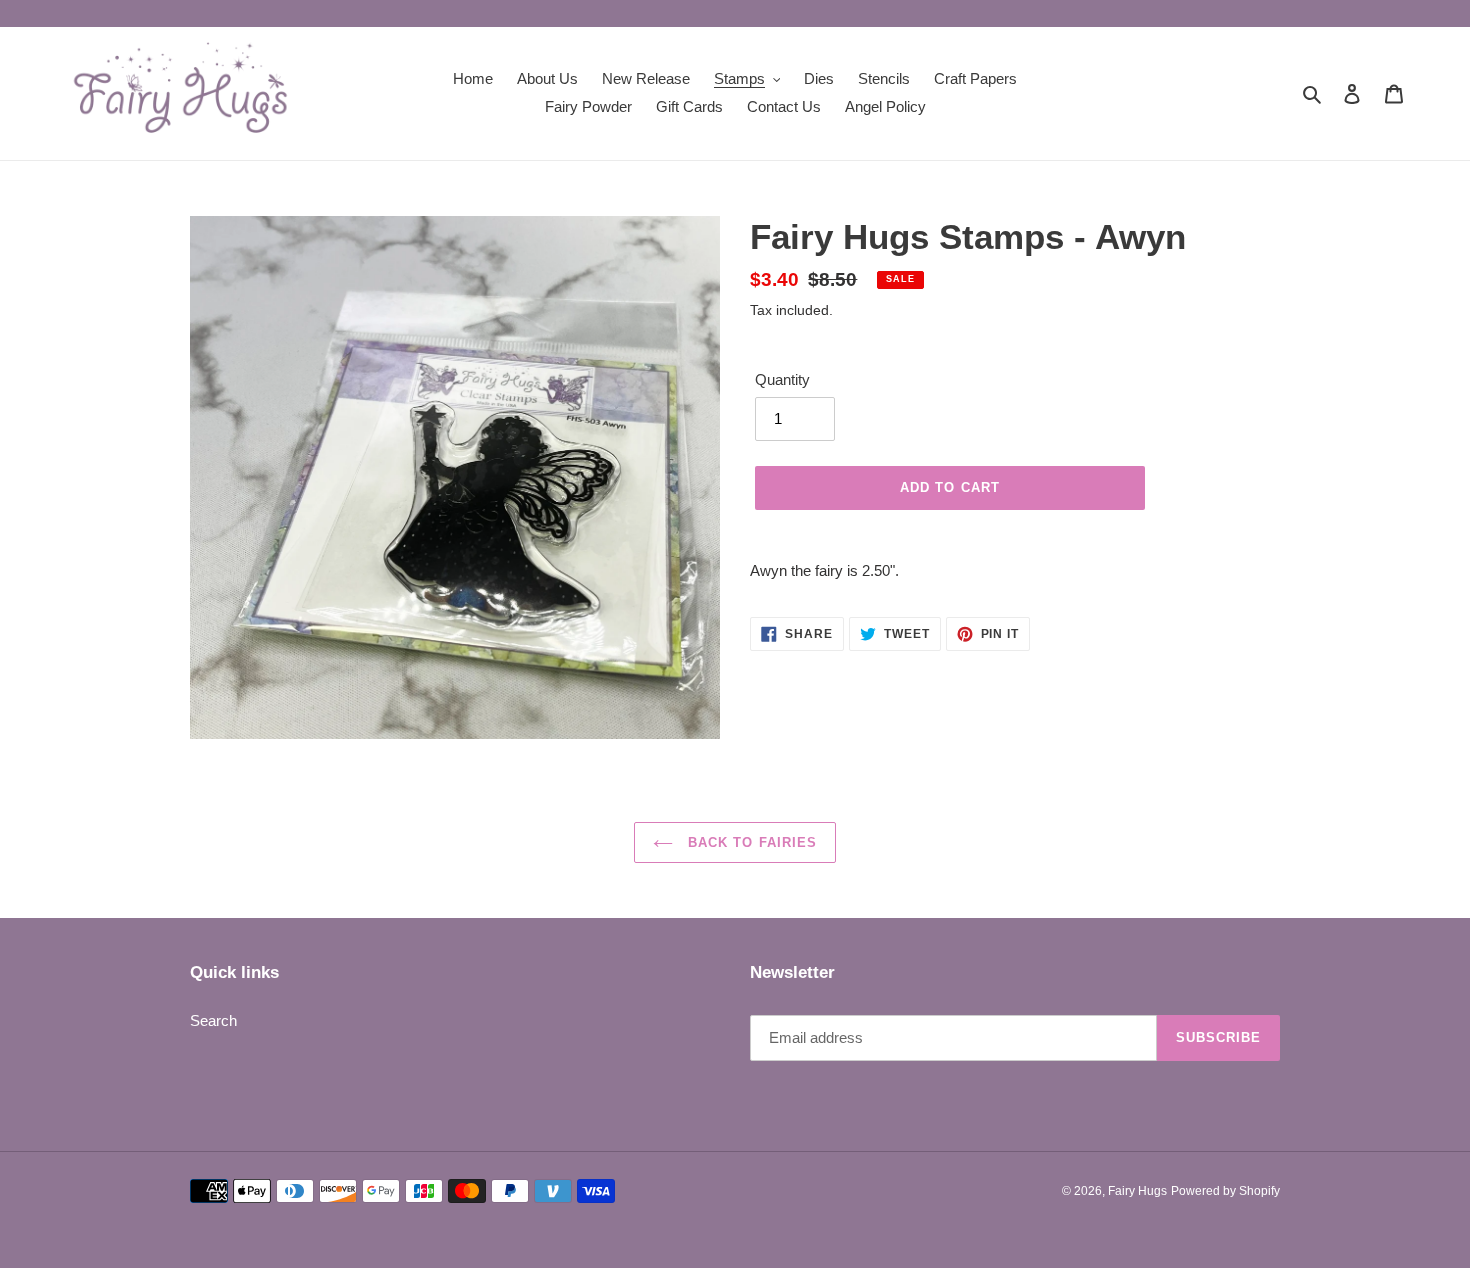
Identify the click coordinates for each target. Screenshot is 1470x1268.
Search (213, 1020)
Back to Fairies (750, 842)
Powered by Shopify (1225, 1191)
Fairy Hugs (1137, 1191)
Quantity (782, 379)
